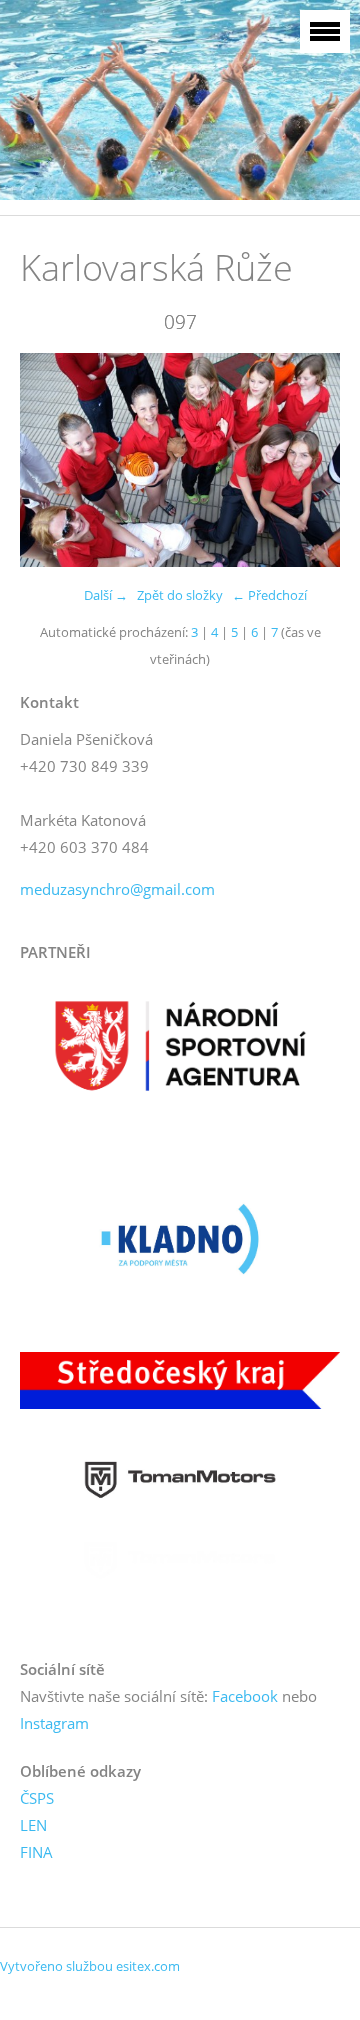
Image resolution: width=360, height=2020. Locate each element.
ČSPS (37, 1798)
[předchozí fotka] (52, 460)
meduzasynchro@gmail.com (117, 889)
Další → (106, 595)
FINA (36, 1852)
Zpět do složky (180, 595)
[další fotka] (307, 460)
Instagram (54, 1723)
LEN (33, 1825)
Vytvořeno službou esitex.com (90, 1966)
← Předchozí (269, 595)
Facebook (245, 1696)
